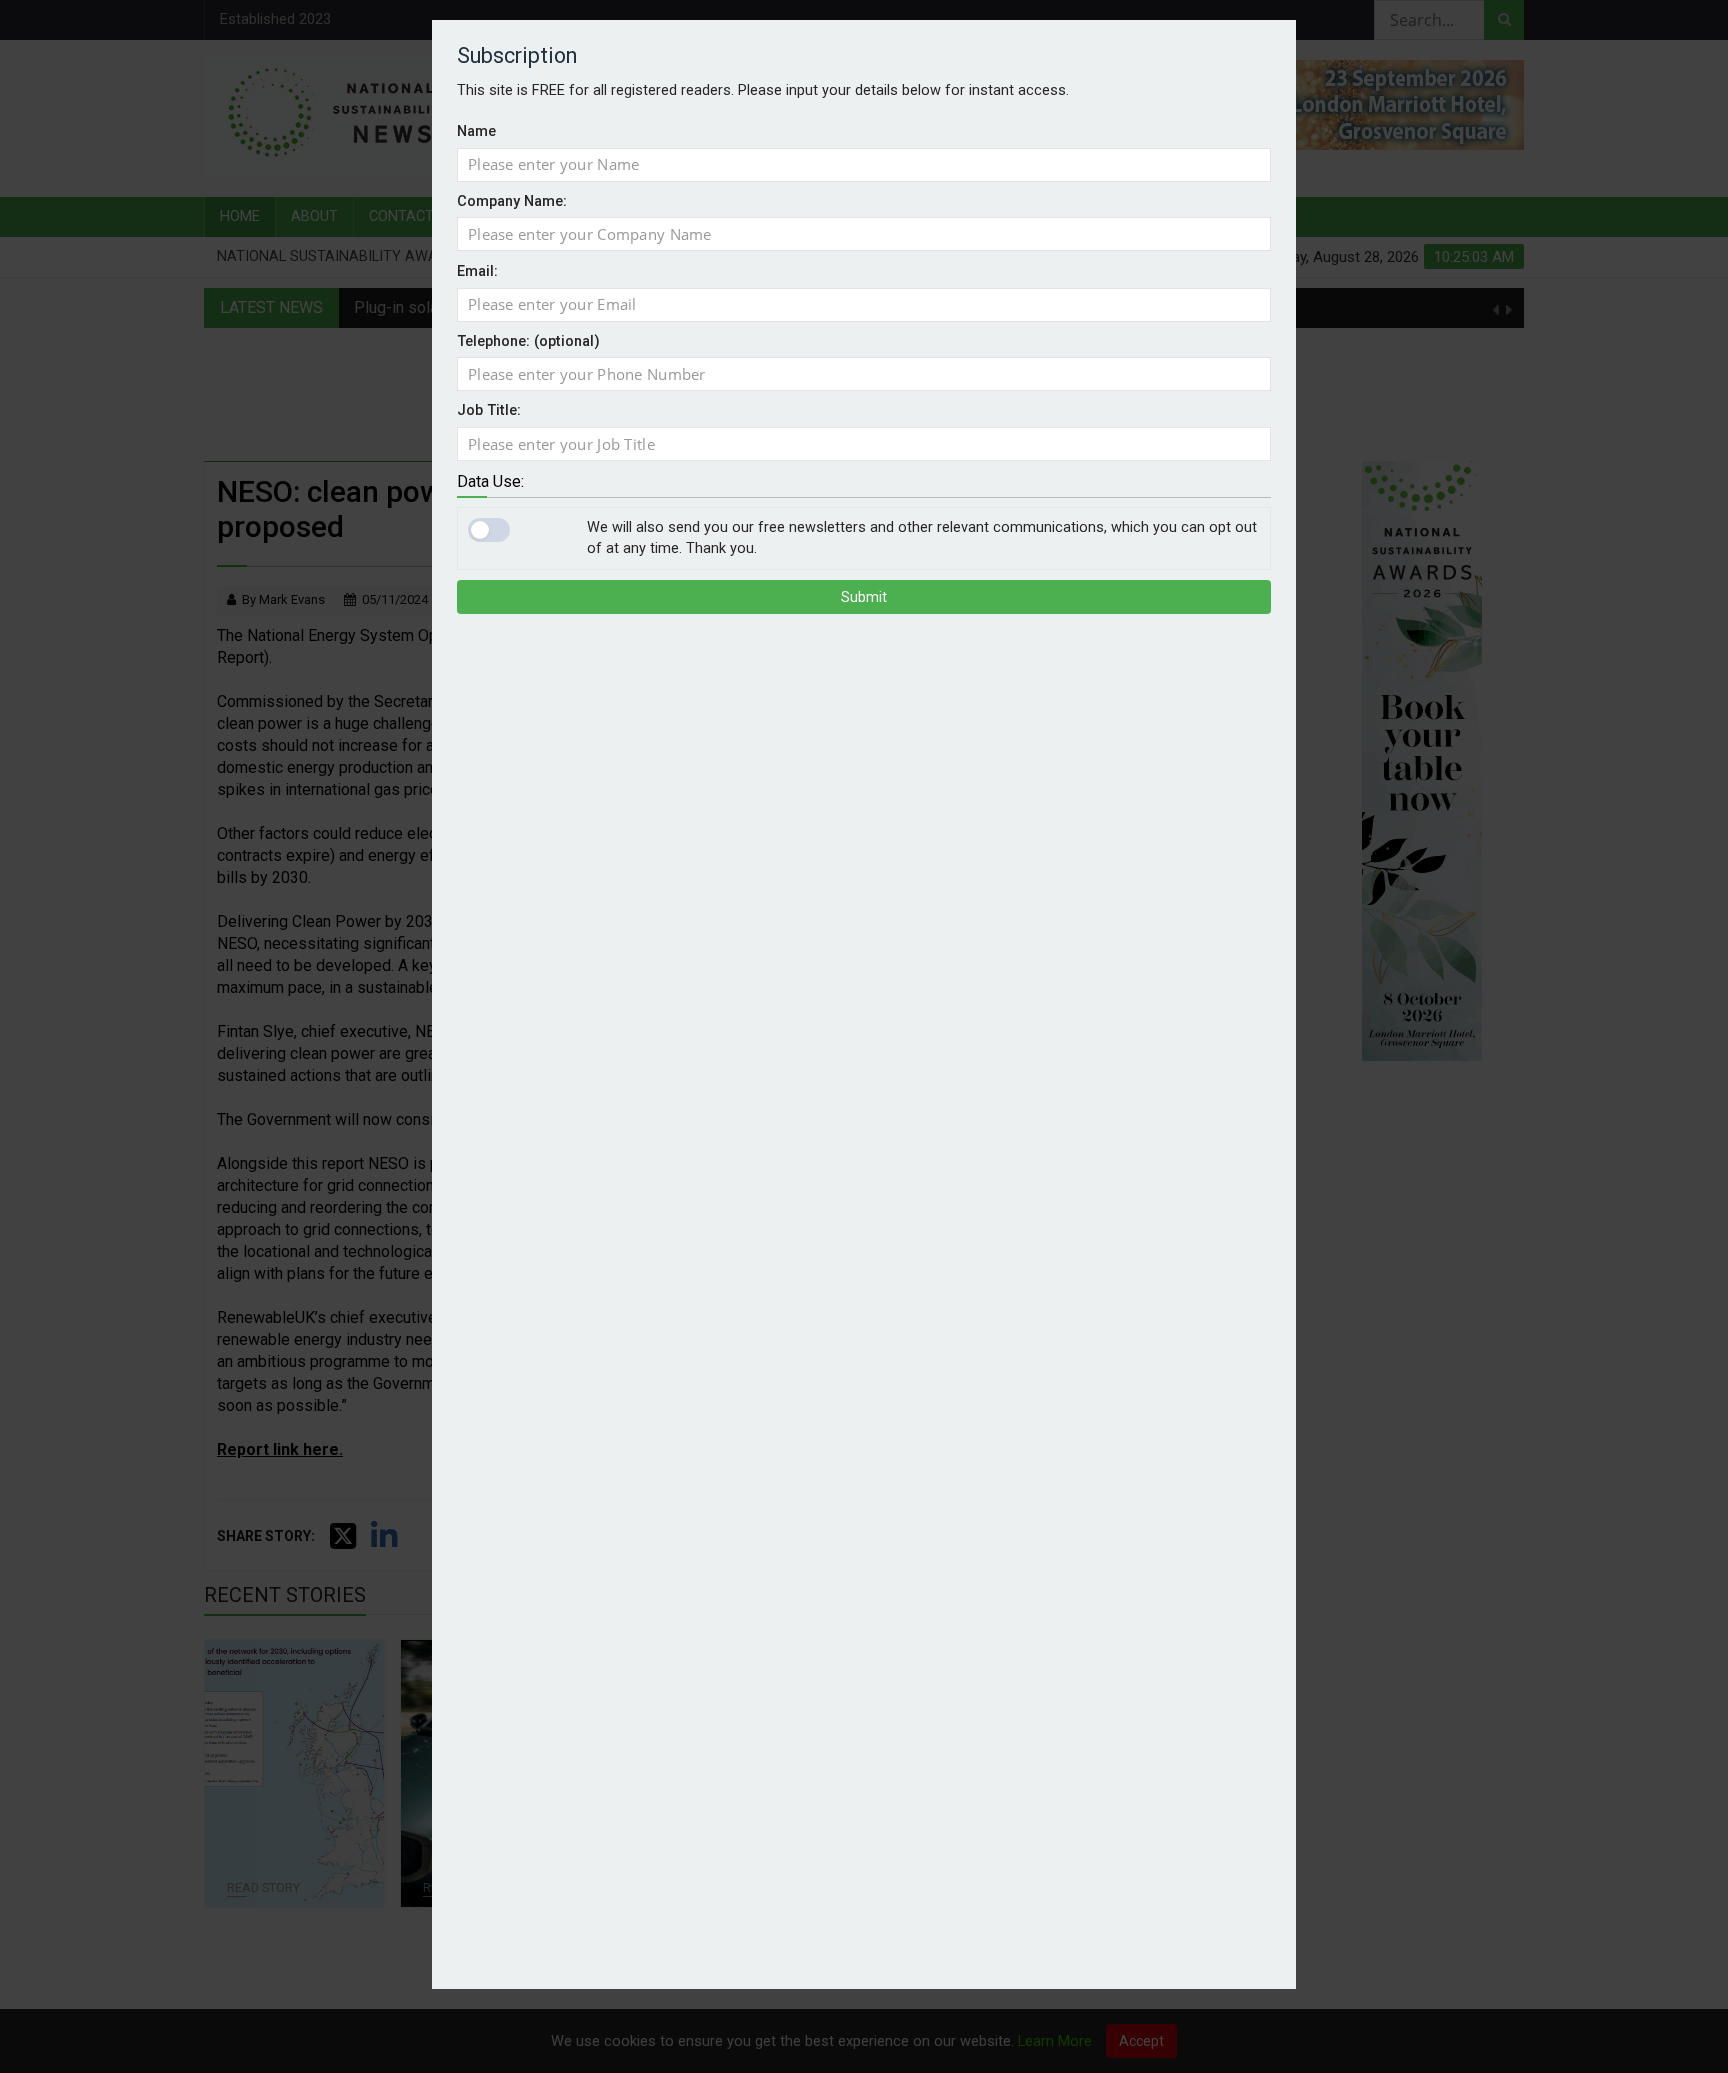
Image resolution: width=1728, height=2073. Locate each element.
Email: (477, 271)
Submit (864, 597)
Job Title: (489, 410)
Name (476, 131)
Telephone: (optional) (528, 341)
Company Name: (512, 201)
